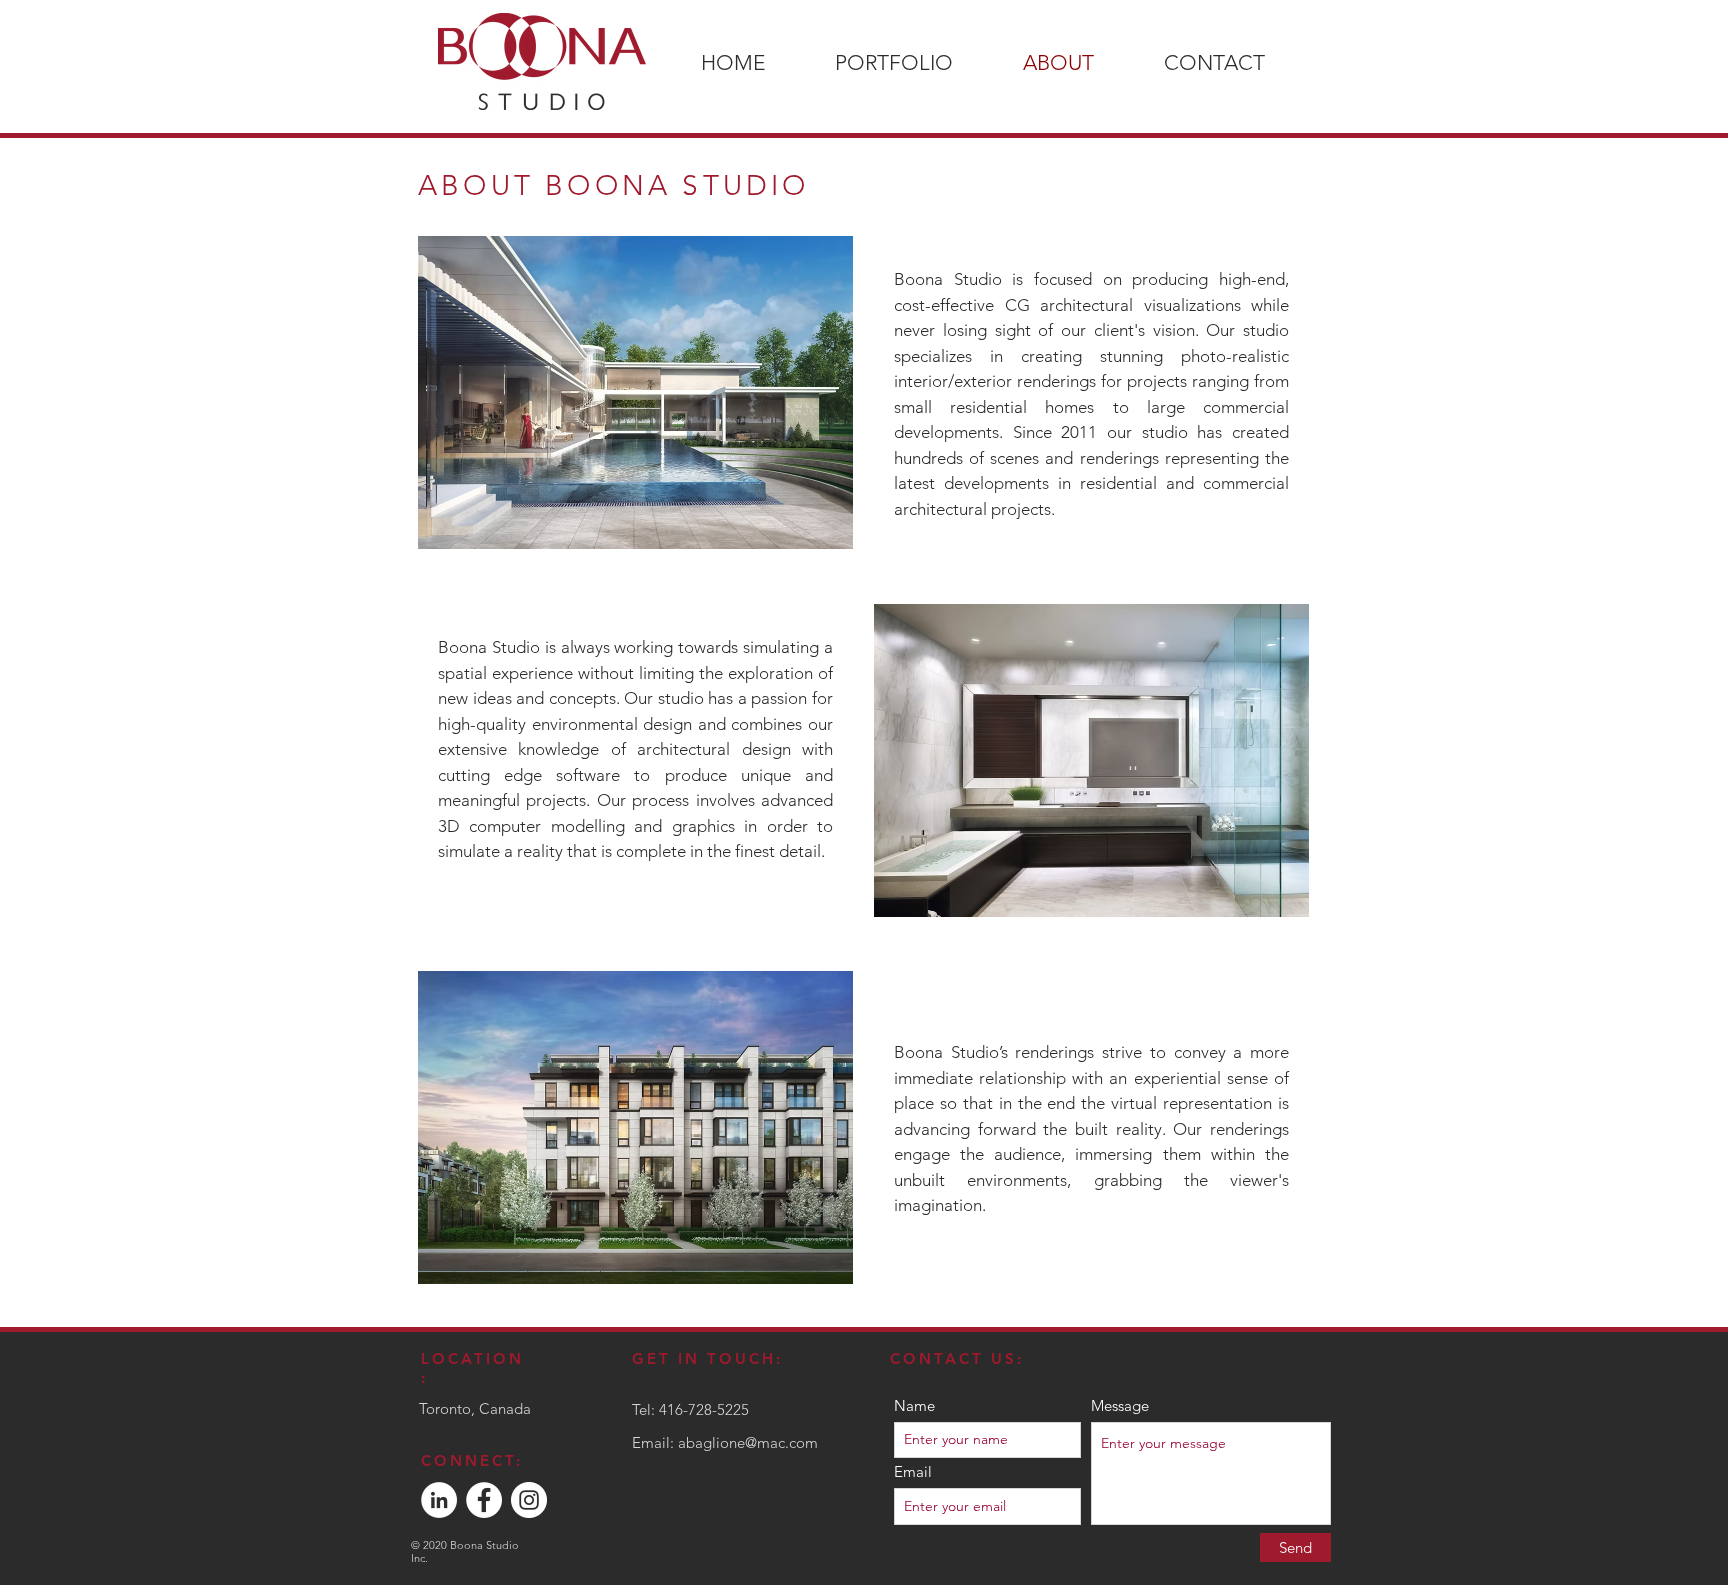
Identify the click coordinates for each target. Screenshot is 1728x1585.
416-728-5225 (704, 1409)
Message (1120, 1405)
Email (913, 1471)
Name (914, 1405)
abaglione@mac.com (748, 1442)
